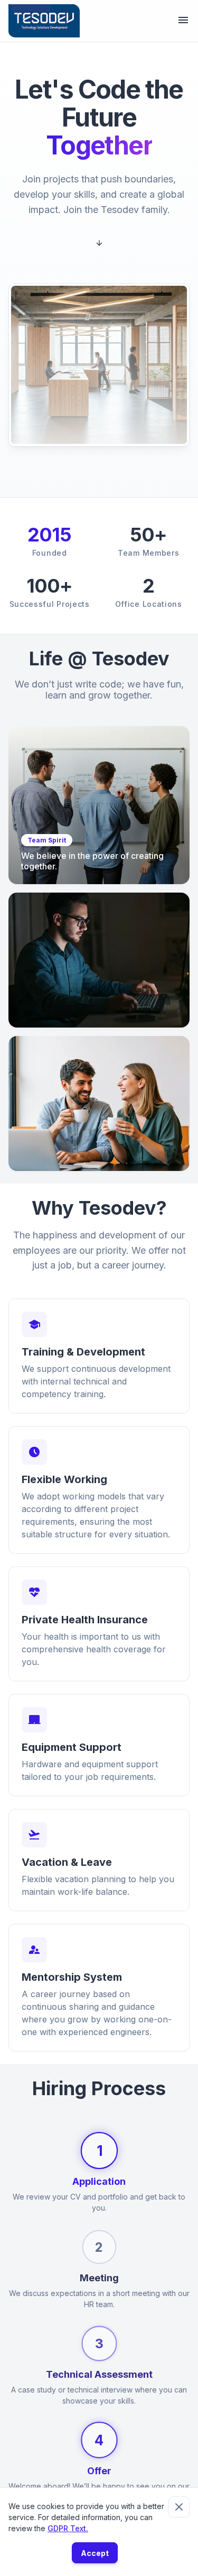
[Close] (179, 2507)
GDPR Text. (68, 2528)
